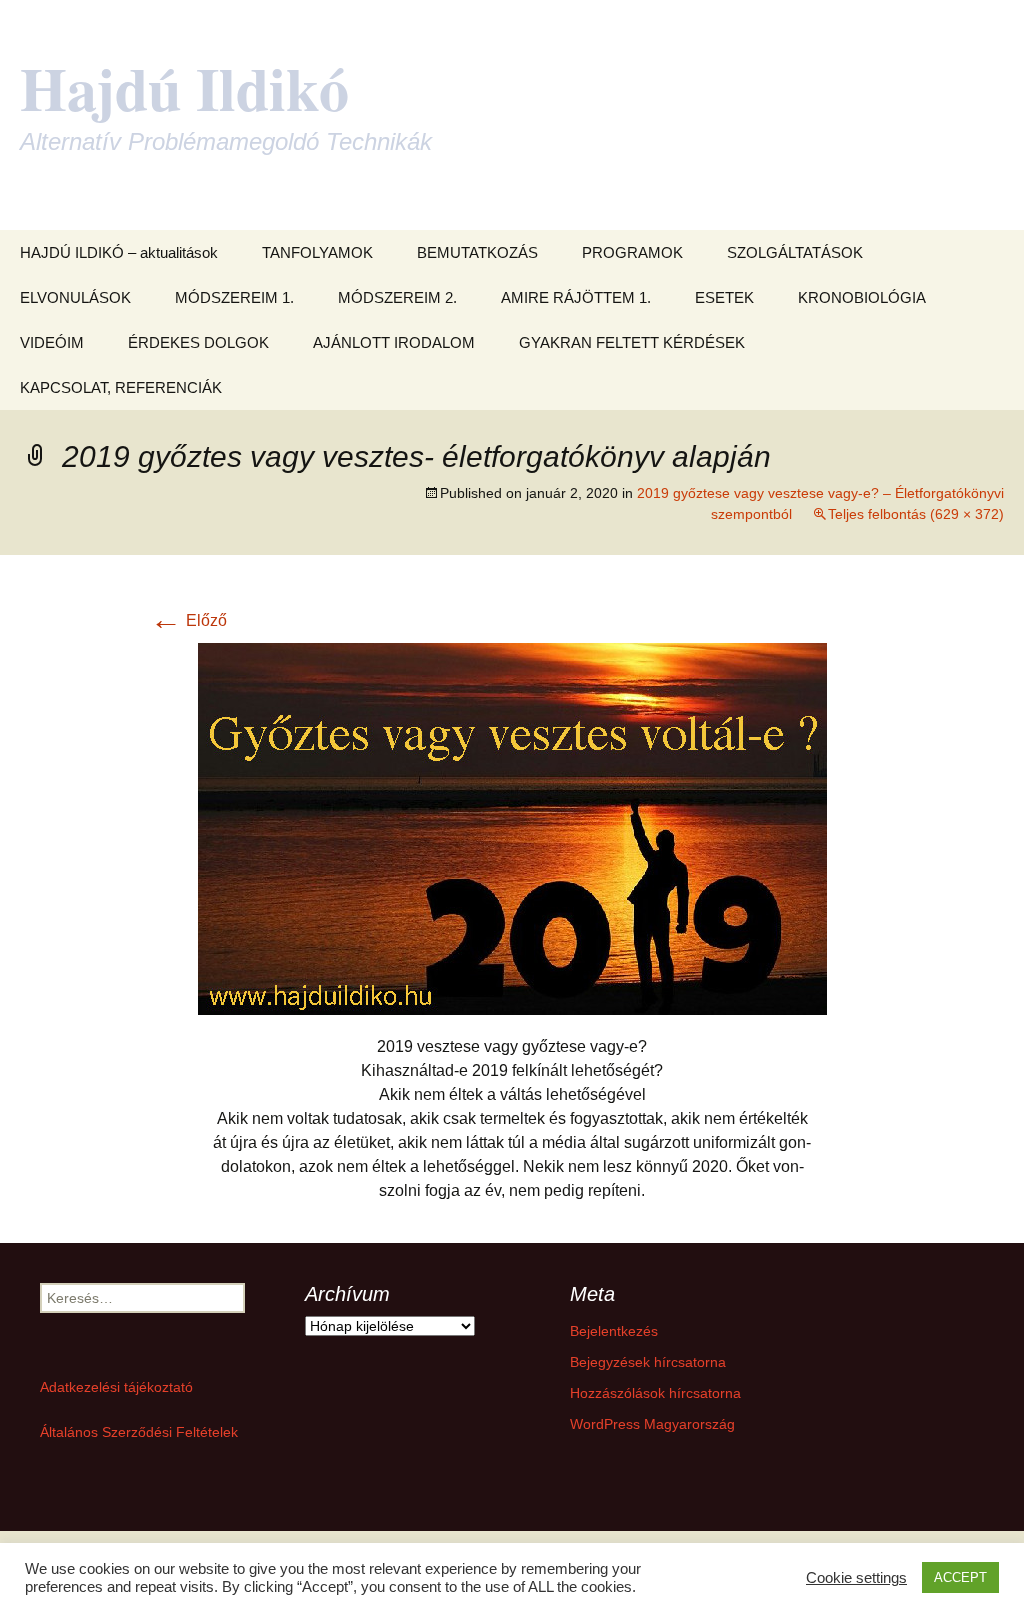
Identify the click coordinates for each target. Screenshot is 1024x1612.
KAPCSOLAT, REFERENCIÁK (121, 387)
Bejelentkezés (614, 1331)
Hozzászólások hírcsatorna (655, 1393)
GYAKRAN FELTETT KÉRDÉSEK (632, 342)
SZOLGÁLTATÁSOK (795, 252)
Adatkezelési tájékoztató (116, 1387)
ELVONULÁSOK (75, 297)
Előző (188, 620)
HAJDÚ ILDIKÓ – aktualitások (119, 252)
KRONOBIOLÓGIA (862, 297)
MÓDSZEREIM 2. (397, 297)
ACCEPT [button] (960, 1577)
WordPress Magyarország (652, 1424)
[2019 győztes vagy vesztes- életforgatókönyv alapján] (512, 827)
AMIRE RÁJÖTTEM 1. (576, 297)
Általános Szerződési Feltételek (139, 1432)
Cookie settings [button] (856, 1578)
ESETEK (724, 297)
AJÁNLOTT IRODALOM (394, 342)
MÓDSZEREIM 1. (234, 297)
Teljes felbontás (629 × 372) (916, 514)
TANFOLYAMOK (317, 252)
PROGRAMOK (632, 252)
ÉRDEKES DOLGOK (198, 342)
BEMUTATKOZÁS (477, 252)
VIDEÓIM (52, 342)
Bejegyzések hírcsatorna (648, 1362)
